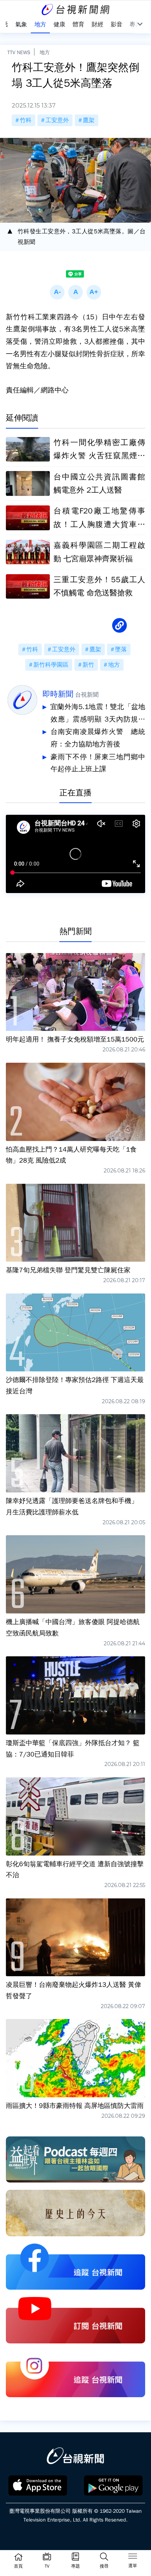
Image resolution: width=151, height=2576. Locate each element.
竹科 (26, 120)
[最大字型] (94, 292)
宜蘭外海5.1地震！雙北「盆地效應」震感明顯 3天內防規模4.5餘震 (98, 714)
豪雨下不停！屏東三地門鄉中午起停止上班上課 (98, 763)
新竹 (88, 665)
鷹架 (89, 120)
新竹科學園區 (51, 665)
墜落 (121, 649)
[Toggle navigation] (133, 2557)
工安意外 (57, 120)
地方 (45, 52)
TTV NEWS (19, 52)
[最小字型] (57, 292)
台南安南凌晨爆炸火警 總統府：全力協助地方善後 (98, 738)
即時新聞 (58, 694)
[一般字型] (75, 292)
